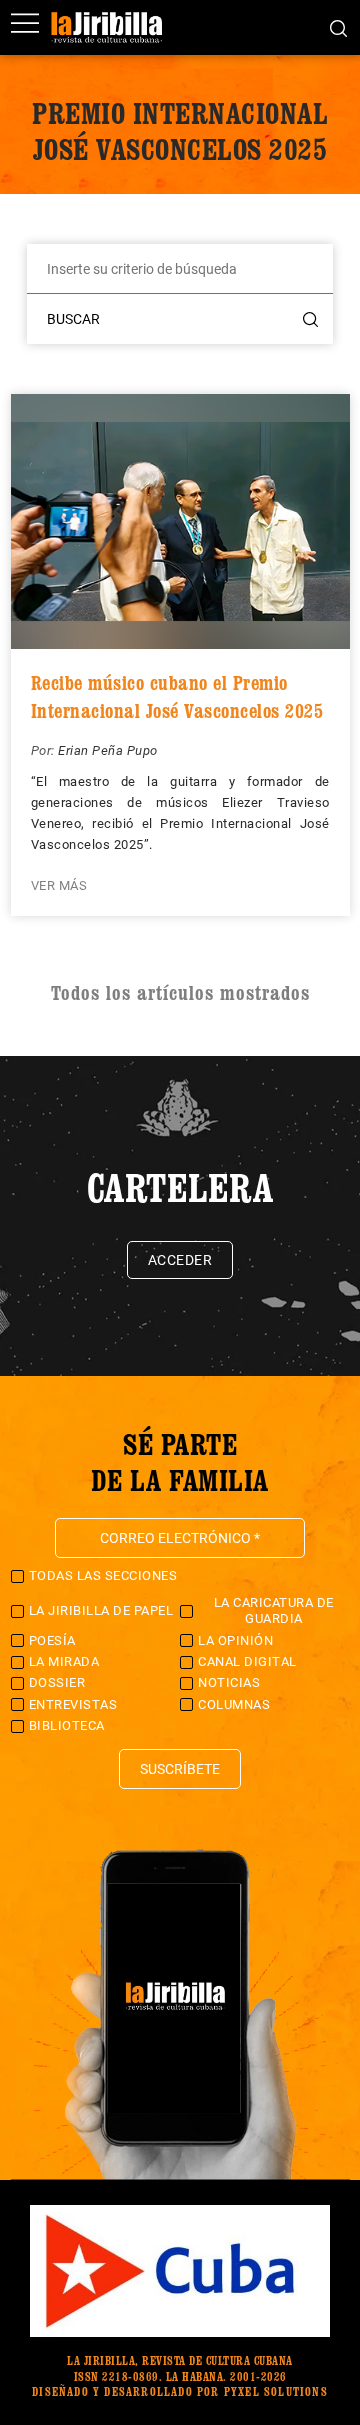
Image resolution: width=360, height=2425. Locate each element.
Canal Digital (247, 1661)
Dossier (57, 1682)
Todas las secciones (103, 1575)
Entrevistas (73, 1704)
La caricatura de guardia (274, 1610)
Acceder (180, 1260)
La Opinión (235, 1640)
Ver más (59, 885)
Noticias (229, 1682)
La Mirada (64, 1661)
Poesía (52, 1640)
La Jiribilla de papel (101, 1610)
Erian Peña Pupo (108, 750)
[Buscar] (338, 27)
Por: (45, 750)
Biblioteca (67, 1725)
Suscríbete (180, 1769)
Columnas (234, 1704)
